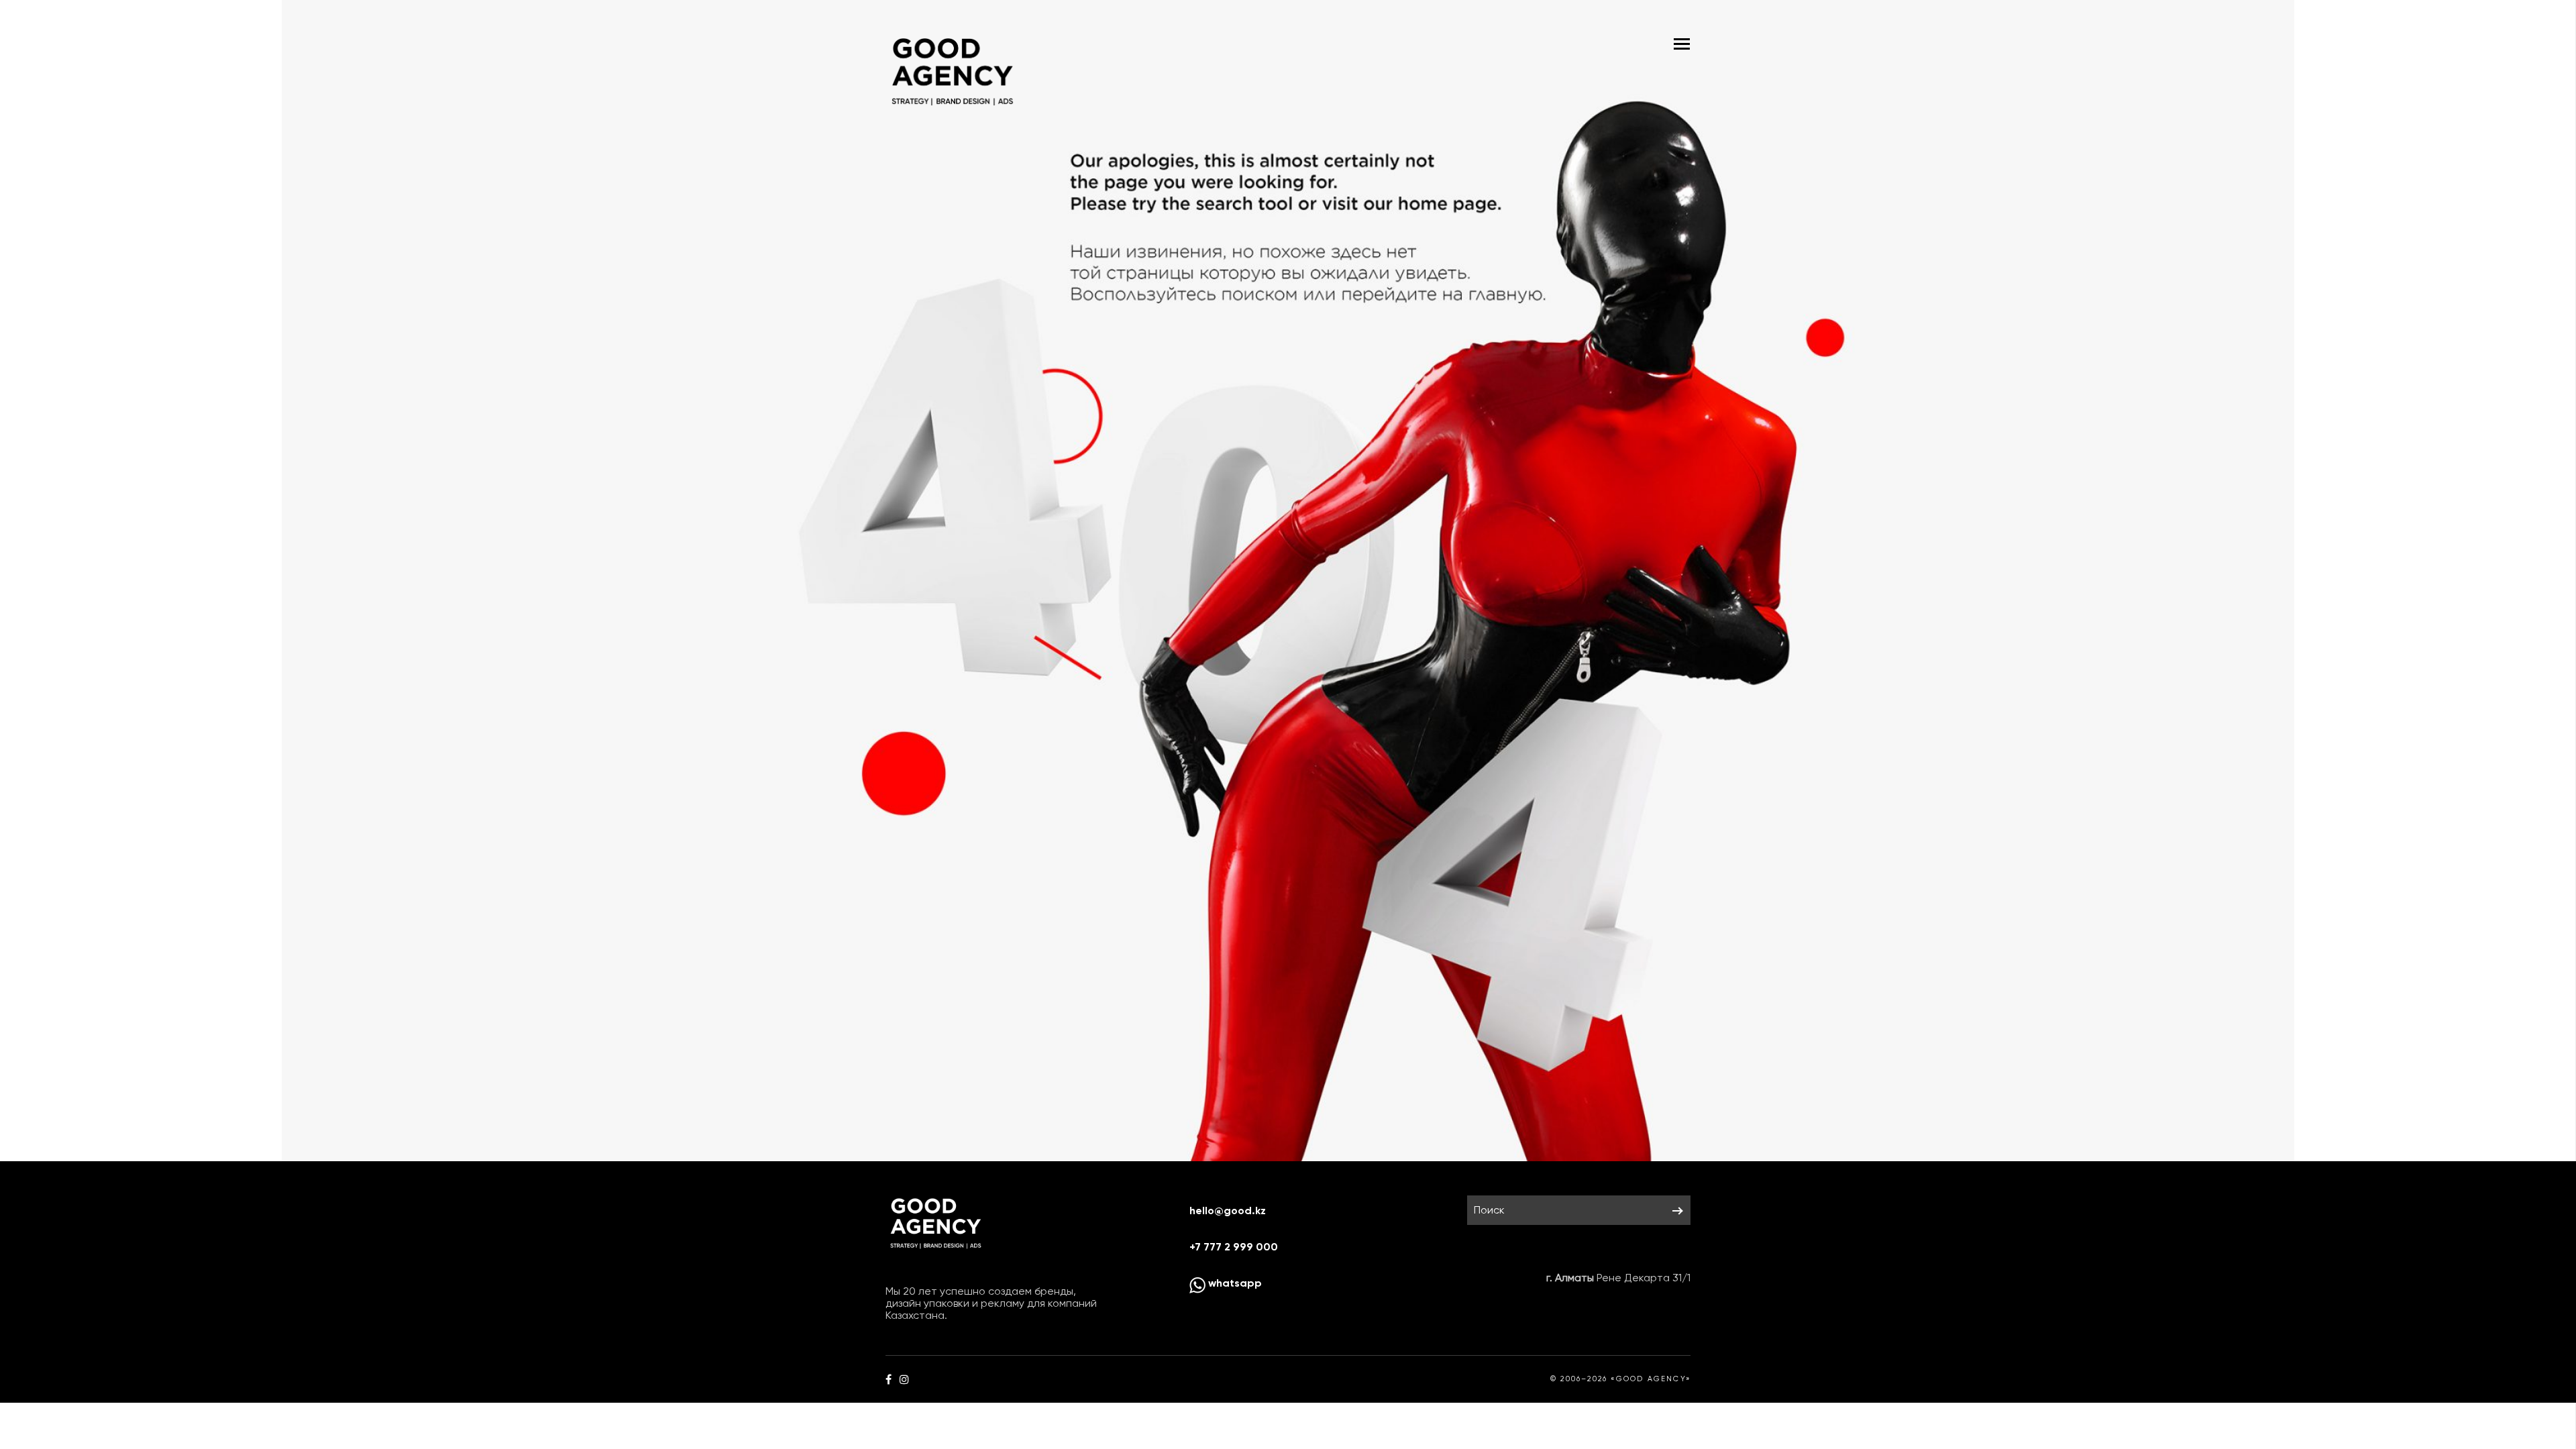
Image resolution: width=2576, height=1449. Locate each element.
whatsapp (1234, 1283)
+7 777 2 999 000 (1234, 1247)
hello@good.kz (1228, 1211)
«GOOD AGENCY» (1651, 1379)
